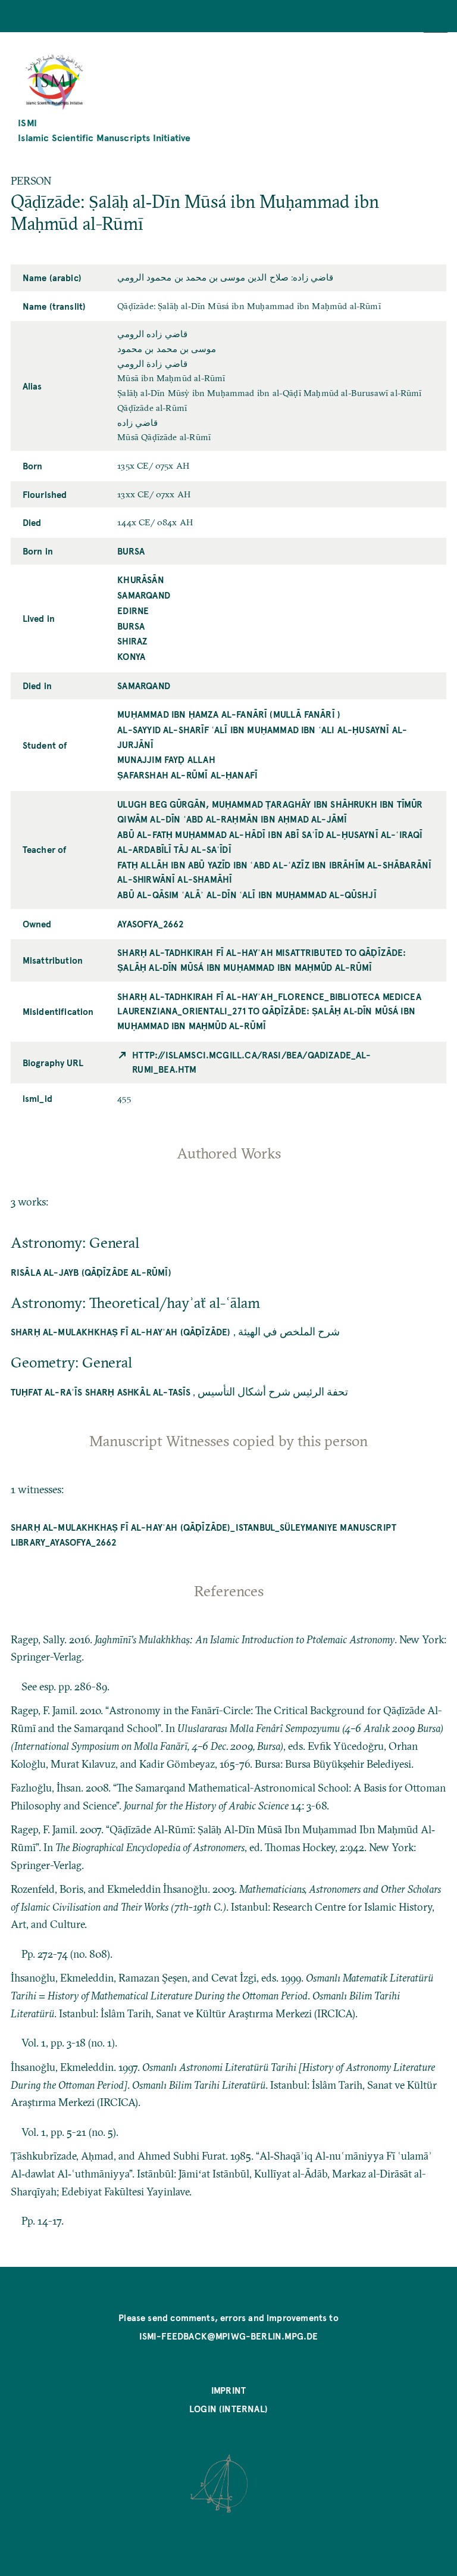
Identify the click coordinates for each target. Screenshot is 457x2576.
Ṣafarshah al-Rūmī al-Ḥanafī (187, 775)
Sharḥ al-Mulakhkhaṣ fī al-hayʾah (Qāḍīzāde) (121, 1332)
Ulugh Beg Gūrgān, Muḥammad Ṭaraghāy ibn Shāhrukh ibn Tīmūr (270, 804)
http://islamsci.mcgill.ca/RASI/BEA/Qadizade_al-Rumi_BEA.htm (251, 1062)
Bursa (131, 551)
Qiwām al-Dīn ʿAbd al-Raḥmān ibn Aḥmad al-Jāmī (232, 819)
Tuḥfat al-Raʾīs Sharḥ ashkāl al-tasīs (101, 1392)
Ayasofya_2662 (151, 924)
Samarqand (144, 595)
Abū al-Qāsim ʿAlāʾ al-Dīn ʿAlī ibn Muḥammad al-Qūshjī (247, 895)
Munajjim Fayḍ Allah (166, 759)
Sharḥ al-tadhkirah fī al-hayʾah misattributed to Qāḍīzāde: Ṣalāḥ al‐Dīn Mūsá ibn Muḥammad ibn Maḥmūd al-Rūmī (262, 960)
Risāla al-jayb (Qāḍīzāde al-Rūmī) (91, 1272)
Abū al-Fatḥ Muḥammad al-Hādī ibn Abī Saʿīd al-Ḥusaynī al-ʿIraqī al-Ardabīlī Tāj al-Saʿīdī (270, 842)
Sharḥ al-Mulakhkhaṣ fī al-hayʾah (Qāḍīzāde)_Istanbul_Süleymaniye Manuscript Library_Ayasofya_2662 (204, 1535)
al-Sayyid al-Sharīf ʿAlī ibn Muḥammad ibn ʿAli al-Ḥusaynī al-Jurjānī (262, 737)
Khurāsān (140, 580)
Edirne (133, 610)
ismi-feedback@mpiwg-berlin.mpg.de (229, 2336)
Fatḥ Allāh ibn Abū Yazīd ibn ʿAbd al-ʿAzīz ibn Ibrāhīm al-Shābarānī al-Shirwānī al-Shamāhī (274, 872)
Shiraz (132, 641)
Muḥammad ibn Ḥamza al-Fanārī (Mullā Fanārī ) (229, 714)
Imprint (228, 2390)
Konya (131, 656)
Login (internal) (228, 2409)
